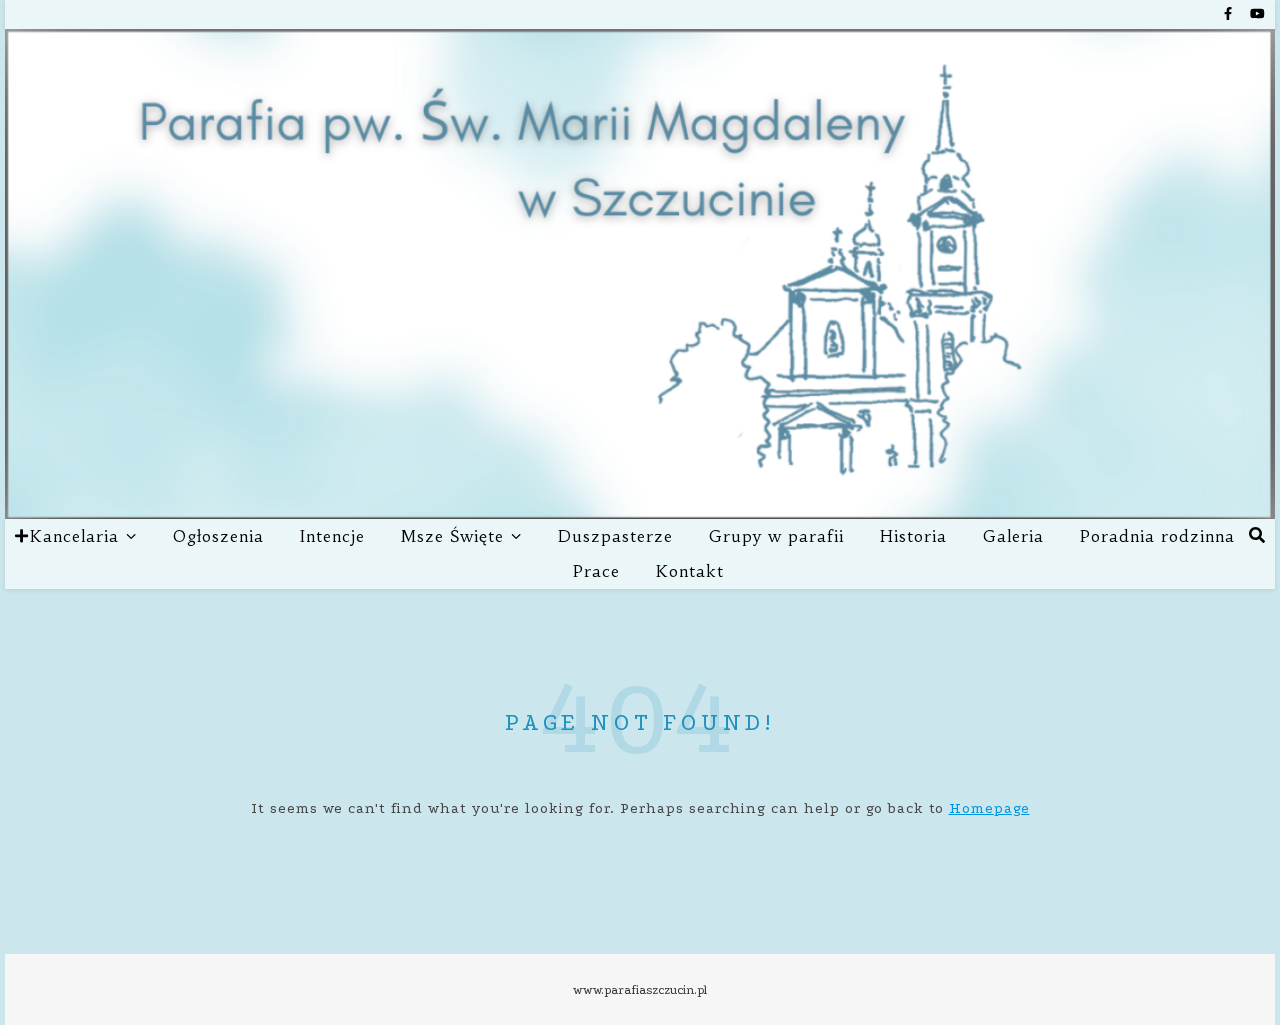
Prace (596, 571)
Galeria (1013, 536)
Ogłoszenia (218, 536)
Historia (913, 536)
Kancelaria (74, 536)
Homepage (989, 808)
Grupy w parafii (776, 536)
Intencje (332, 536)
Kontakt (690, 571)
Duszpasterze (615, 536)
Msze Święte (452, 536)
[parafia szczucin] (640, 274)
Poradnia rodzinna (1157, 536)
